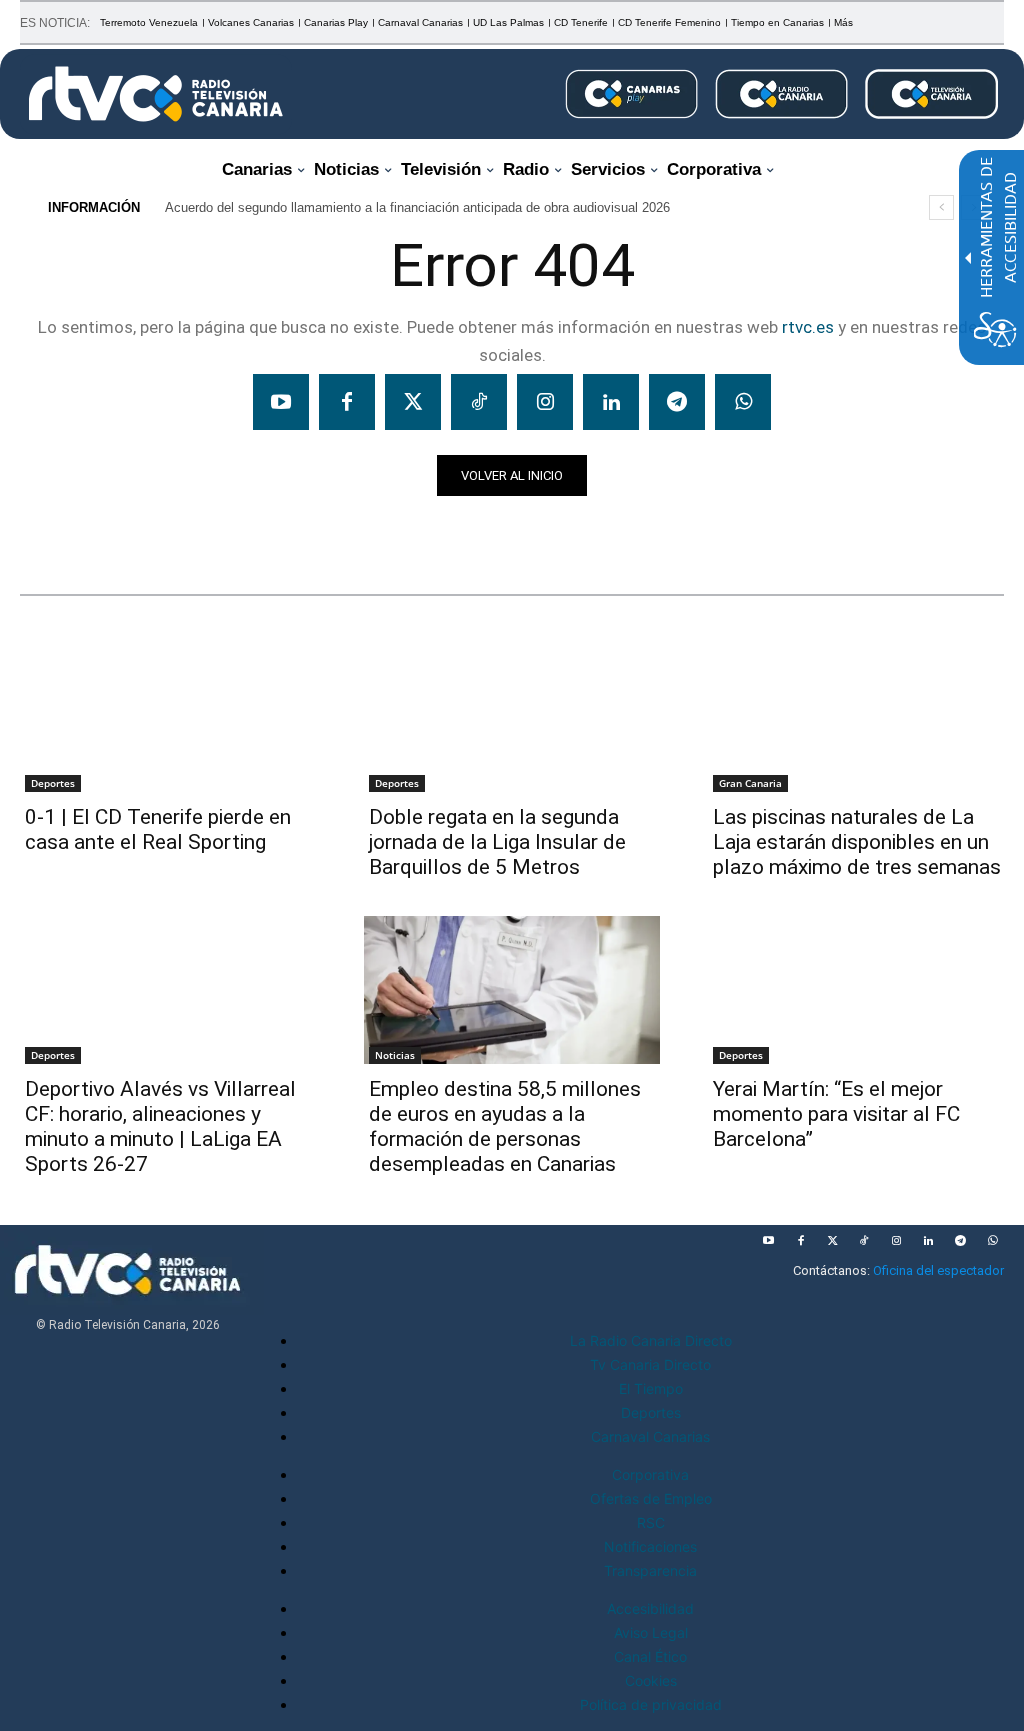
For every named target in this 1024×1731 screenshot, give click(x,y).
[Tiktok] (479, 402)
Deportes (53, 783)
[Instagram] (545, 402)
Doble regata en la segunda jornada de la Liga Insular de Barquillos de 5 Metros (497, 842)
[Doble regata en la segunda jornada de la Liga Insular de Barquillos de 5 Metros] (512, 718)
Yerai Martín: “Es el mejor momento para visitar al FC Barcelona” (836, 1114)
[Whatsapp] (743, 402)
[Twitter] (413, 402)
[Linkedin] (611, 402)
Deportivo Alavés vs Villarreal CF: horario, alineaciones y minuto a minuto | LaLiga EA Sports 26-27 (160, 1126)
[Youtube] (281, 402)
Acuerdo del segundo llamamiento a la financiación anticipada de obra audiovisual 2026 (417, 207)
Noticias (58, 531)
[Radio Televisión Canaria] (156, 94)
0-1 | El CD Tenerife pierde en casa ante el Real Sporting (158, 829)
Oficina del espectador (938, 1270)
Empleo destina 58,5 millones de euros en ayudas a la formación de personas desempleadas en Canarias (505, 1126)
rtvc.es (808, 327)
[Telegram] (677, 402)
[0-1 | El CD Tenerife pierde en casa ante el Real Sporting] (168, 718)
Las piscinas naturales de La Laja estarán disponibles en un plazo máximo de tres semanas (857, 842)
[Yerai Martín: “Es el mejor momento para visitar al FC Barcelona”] (856, 990)
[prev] (941, 207)
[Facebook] (347, 402)
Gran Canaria (750, 783)
